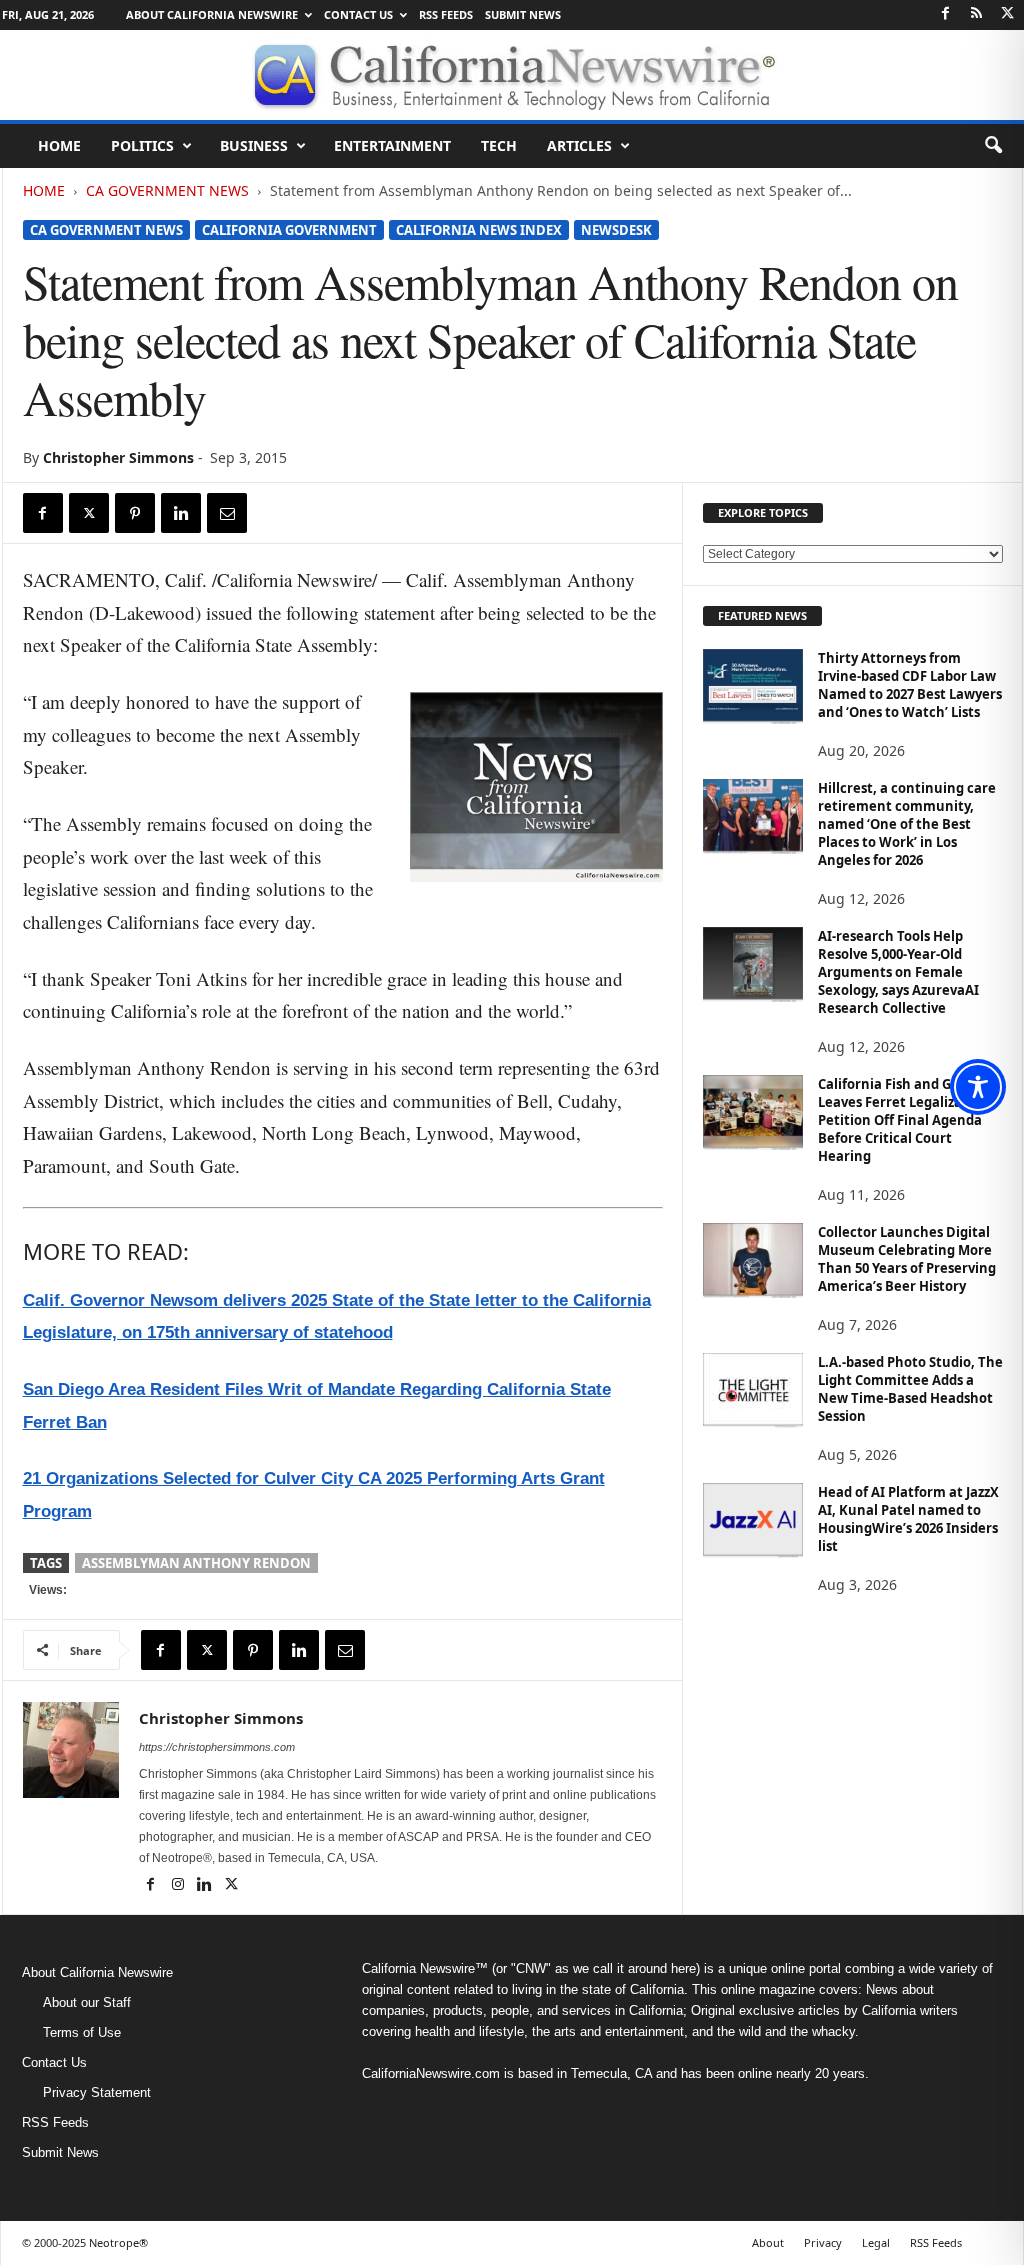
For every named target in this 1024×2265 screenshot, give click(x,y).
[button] (993, 146)
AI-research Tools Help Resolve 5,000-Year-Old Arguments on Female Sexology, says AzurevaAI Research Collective (898, 972)
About (768, 2242)
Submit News (523, 14)
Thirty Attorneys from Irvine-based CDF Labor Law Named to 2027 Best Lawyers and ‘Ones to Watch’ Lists (910, 685)
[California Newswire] (512, 75)
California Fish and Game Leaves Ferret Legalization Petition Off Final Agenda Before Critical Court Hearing (903, 1120)
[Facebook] (946, 14)
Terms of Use (82, 2032)
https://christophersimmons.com (217, 1747)
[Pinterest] (135, 513)
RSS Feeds (446, 14)
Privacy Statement (97, 2092)
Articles (579, 145)
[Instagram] (179, 1886)
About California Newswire (212, 14)
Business (254, 145)
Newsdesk (616, 230)
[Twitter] (1008, 14)
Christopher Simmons (118, 457)
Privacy (823, 2242)
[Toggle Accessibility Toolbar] (978, 1087)
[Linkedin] (181, 513)
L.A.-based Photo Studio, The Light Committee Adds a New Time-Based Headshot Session (910, 1389)
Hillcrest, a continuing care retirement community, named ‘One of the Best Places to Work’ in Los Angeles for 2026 (907, 824)
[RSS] (977, 14)
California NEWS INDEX (479, 230)
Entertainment (392, 145)
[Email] (227, 513)
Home (59, 145)
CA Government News (167, 190)
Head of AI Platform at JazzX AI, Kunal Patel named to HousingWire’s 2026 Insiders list (908, 1519)
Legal (876, 2242)
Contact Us (358, 14)
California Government (289, 230)
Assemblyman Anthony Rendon (196, 1563)
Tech (499, 145)
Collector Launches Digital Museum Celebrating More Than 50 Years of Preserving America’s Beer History (907, 1259)
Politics (142, 145)
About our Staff (87, 2002)
